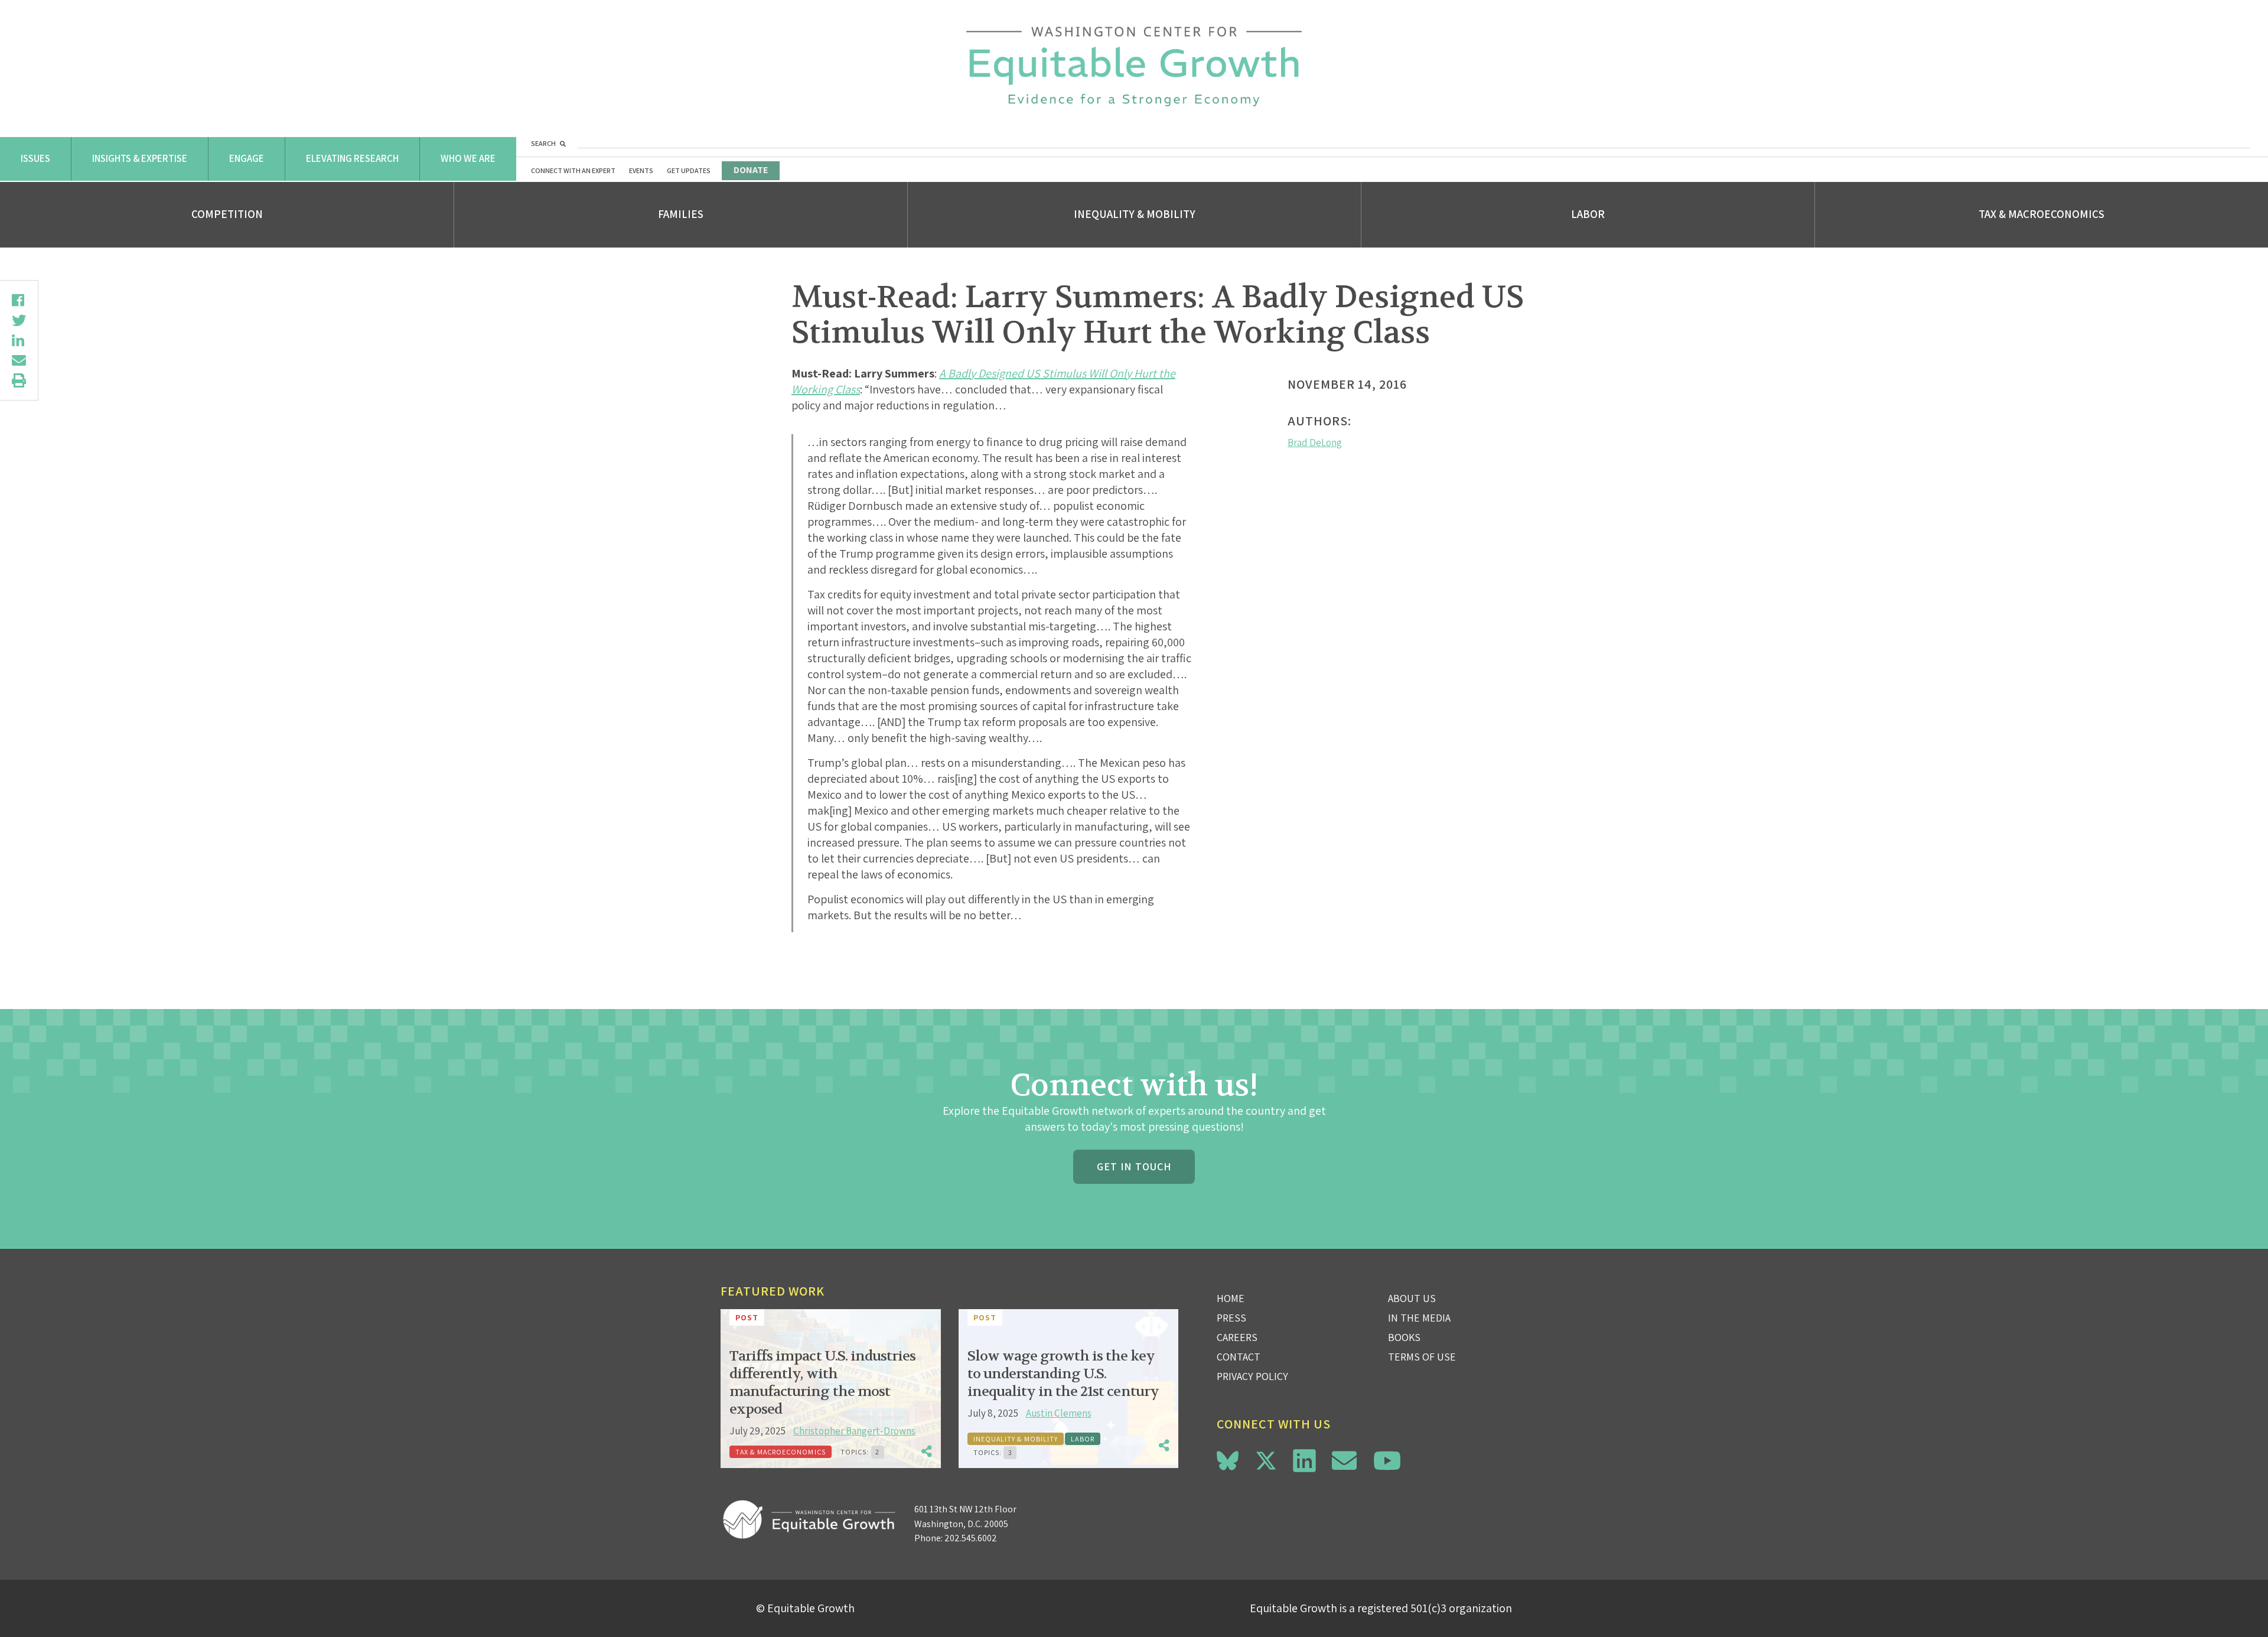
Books (1404, 1337)
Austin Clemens (1059, 1413)
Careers (1237, 1337)
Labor (1588, 214)
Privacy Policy (1252, 1376)
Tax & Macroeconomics (2041, 214)
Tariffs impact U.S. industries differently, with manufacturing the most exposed (822, 1383)
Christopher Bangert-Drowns (854, 1431)
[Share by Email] (19, 360)
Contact (1239, 1357)
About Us (1412, 1298)
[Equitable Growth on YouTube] (1387, 1461)
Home (1231, 1298)
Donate (751, 170)
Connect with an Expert (573, 170)
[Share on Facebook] (19, 300)
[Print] (19, 380)
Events (641, 170)
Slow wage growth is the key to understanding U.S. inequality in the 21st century (1063, 1374)
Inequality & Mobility (1135, 214)
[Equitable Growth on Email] (1344, 1461)
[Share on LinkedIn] (19, 340)
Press (1231, 1318)
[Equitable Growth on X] (1266, 1459)
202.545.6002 (971, 1538)
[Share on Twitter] (19, 320)
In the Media (1419, 1318)
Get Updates (689, 170)
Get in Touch (1134, 1166)
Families (681, 214)
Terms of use (1422, 1357)
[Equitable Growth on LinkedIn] (1304, 1461)
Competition (227, 214)
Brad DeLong (1315, 442)
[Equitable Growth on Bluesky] (1228, 1459)
